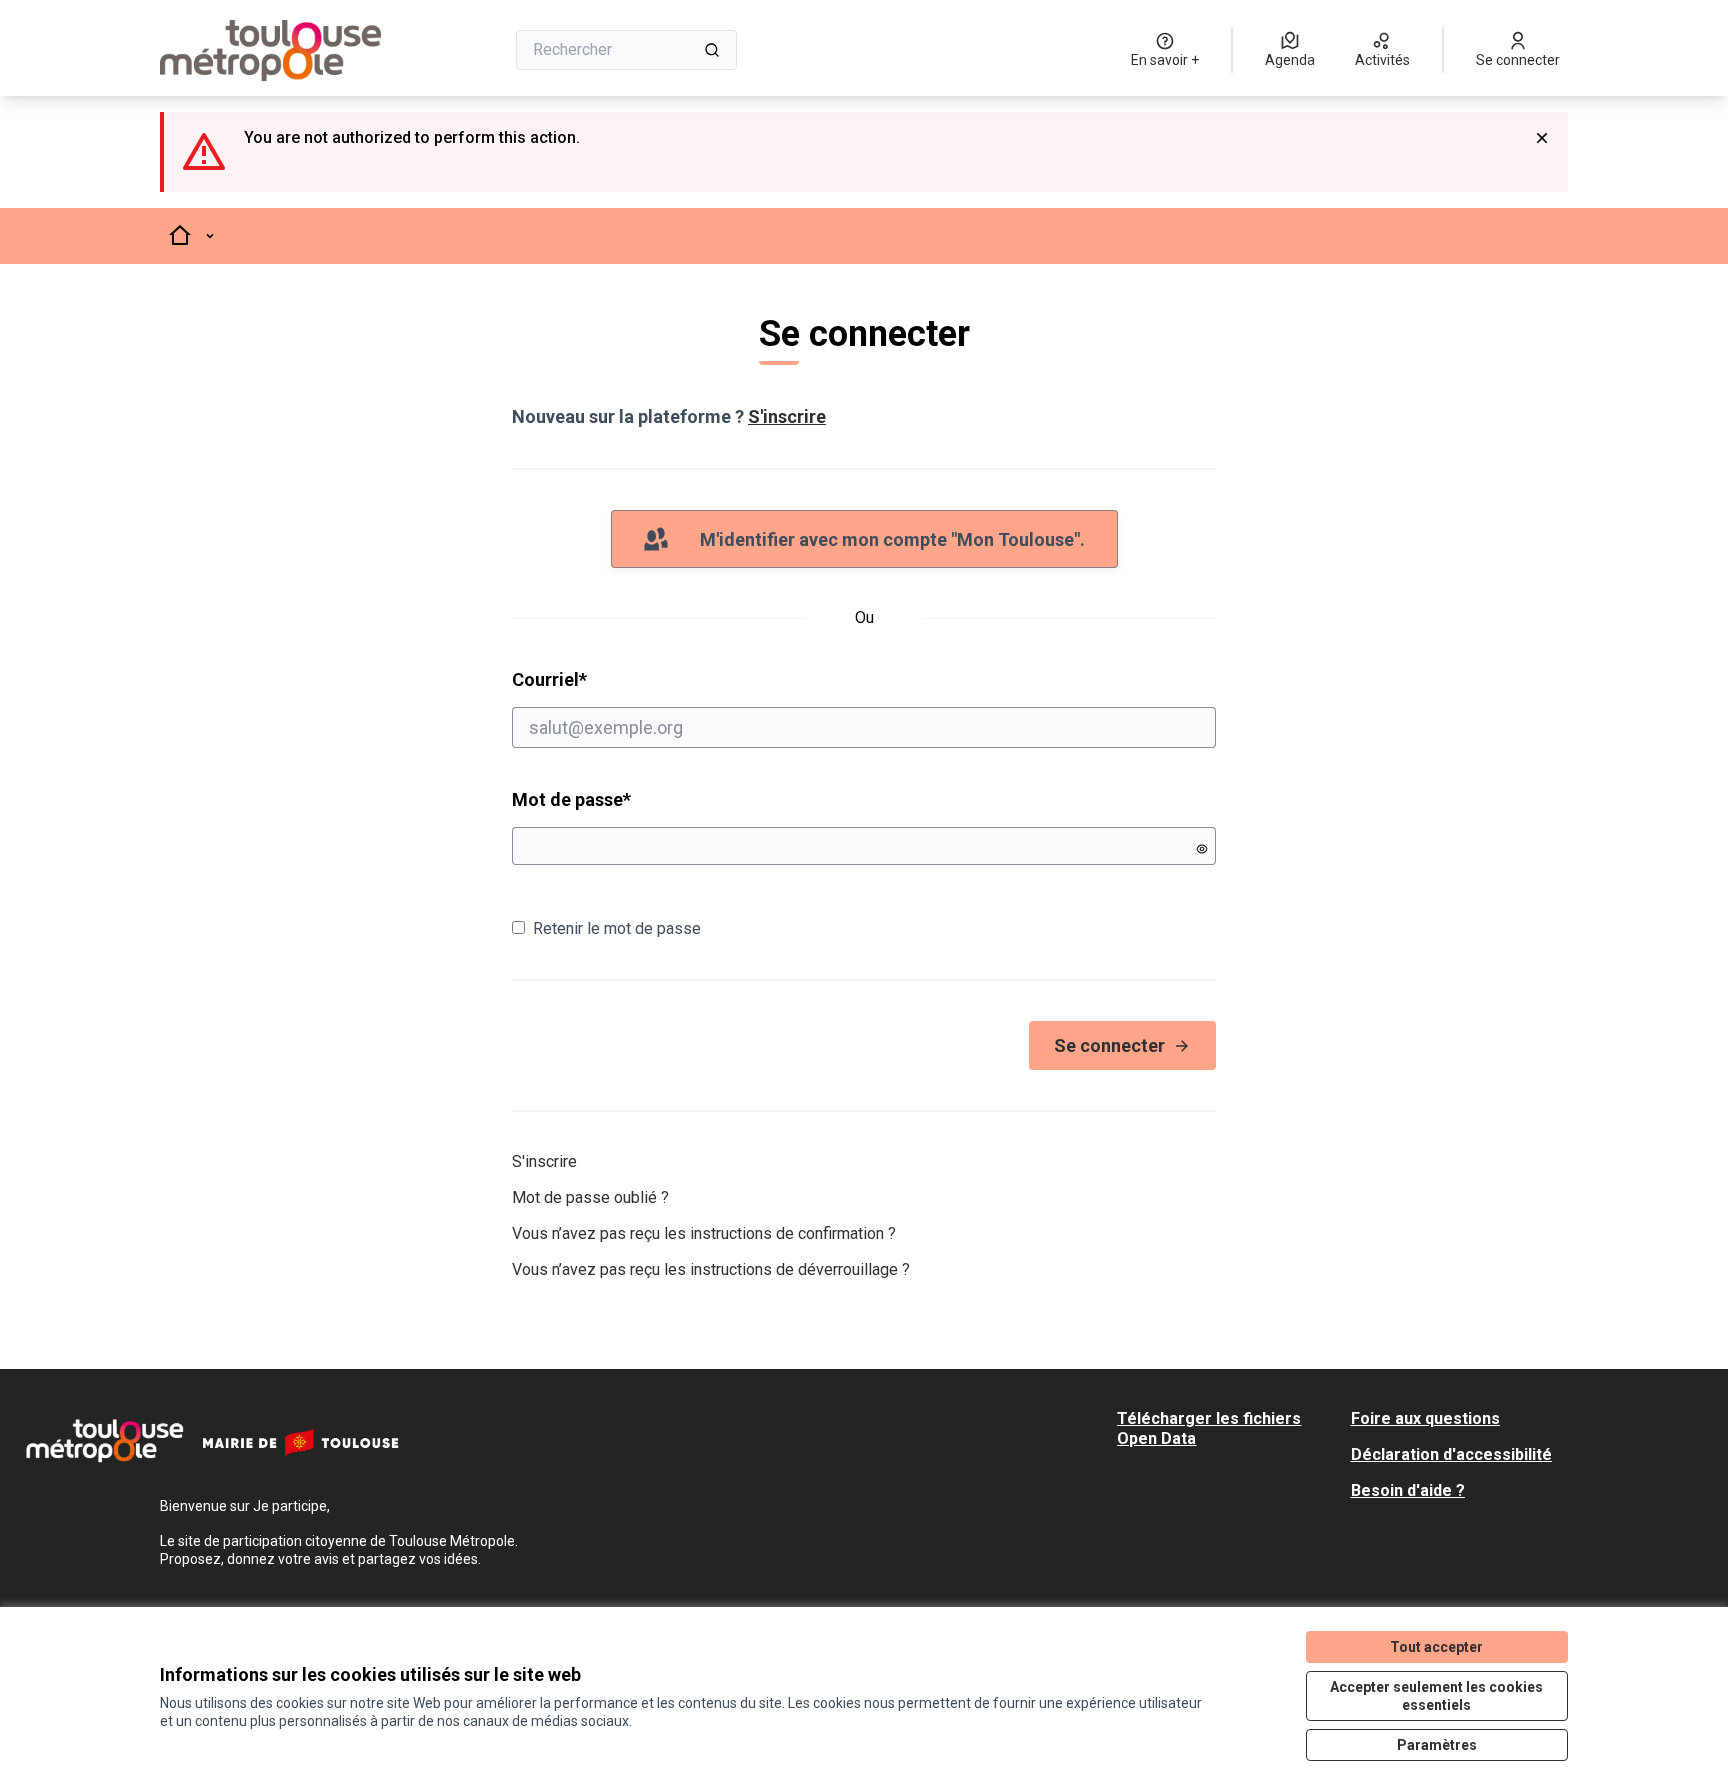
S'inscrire (787, 416)
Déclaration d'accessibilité (1451, 1454)
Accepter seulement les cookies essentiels (1436, 1696)
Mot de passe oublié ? (590, 1197)
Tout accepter (1436, 1647)
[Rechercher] (712, 50)
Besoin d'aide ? (1408, 1490)
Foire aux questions (1425, 1418)
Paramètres (1437, 1745)
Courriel (626, 679)
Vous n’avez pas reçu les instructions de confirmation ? (704, 1233)
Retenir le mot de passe (617, 928)
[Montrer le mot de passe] (1202, 849)
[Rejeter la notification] (1542, 138)
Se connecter (1109, 1045)
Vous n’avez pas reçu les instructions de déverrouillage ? (711, 1269)
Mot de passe (571, 799)
